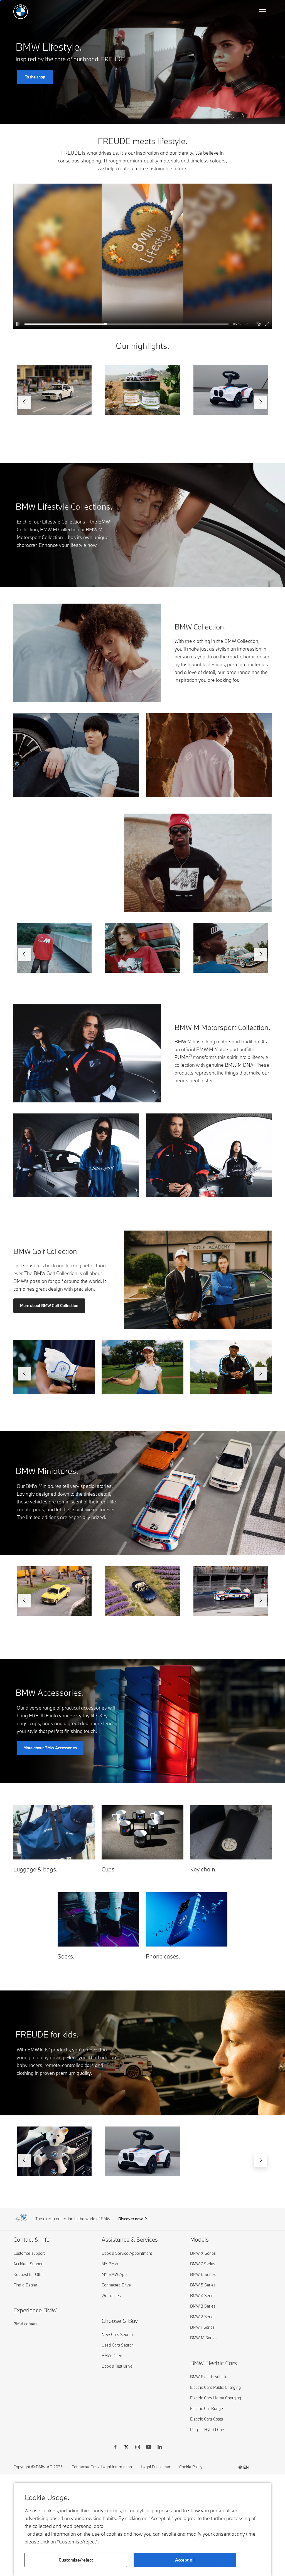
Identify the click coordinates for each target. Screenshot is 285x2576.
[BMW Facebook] (115, 2448)
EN (246, 2467)
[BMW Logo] (21, 12)
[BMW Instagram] (137, 2448)
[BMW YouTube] (149, 2448)
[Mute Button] (258, 324)
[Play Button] (19, 324)
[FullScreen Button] (267, 324)
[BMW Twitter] (126, 2448)
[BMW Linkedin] (160, 2448)
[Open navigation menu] (263, 12)
